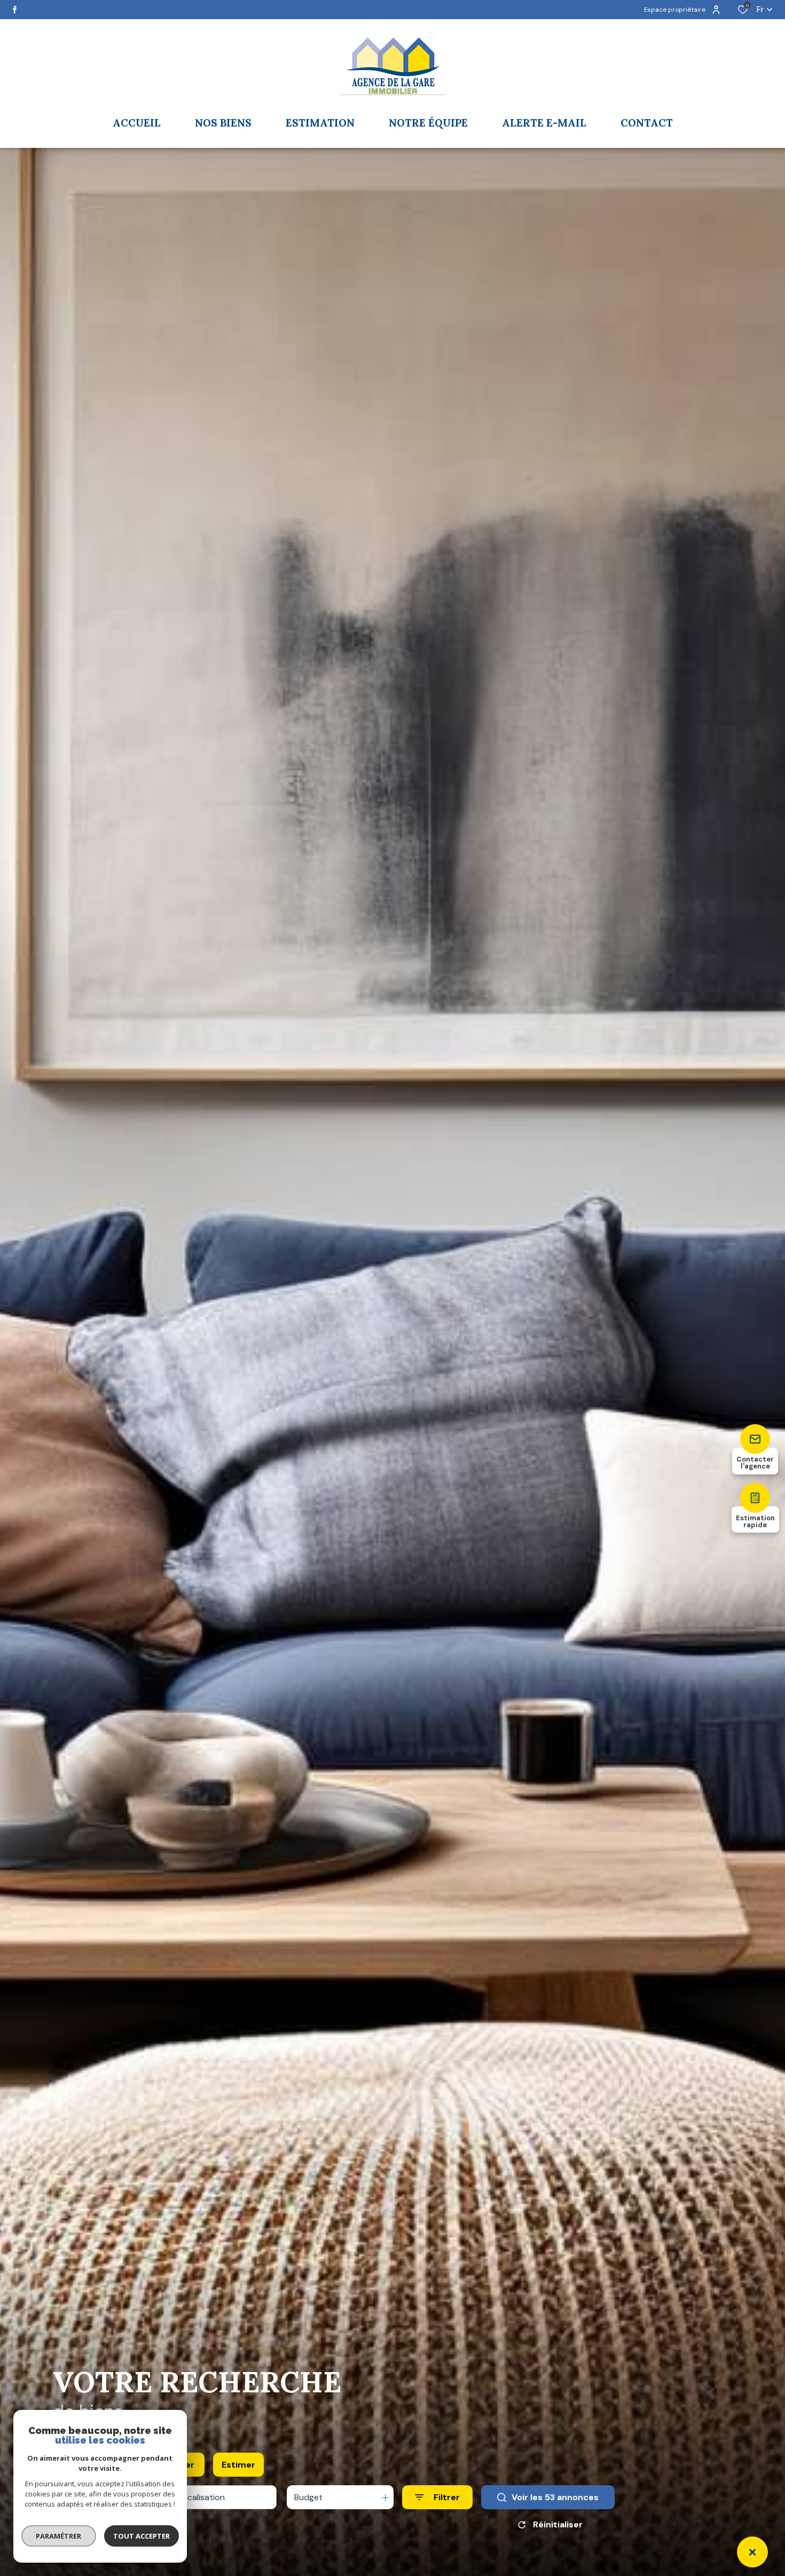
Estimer (238, 2465)
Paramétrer (59, 2536)
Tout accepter (142, 2536)
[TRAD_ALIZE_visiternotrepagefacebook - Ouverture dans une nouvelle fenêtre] (15, 10)
